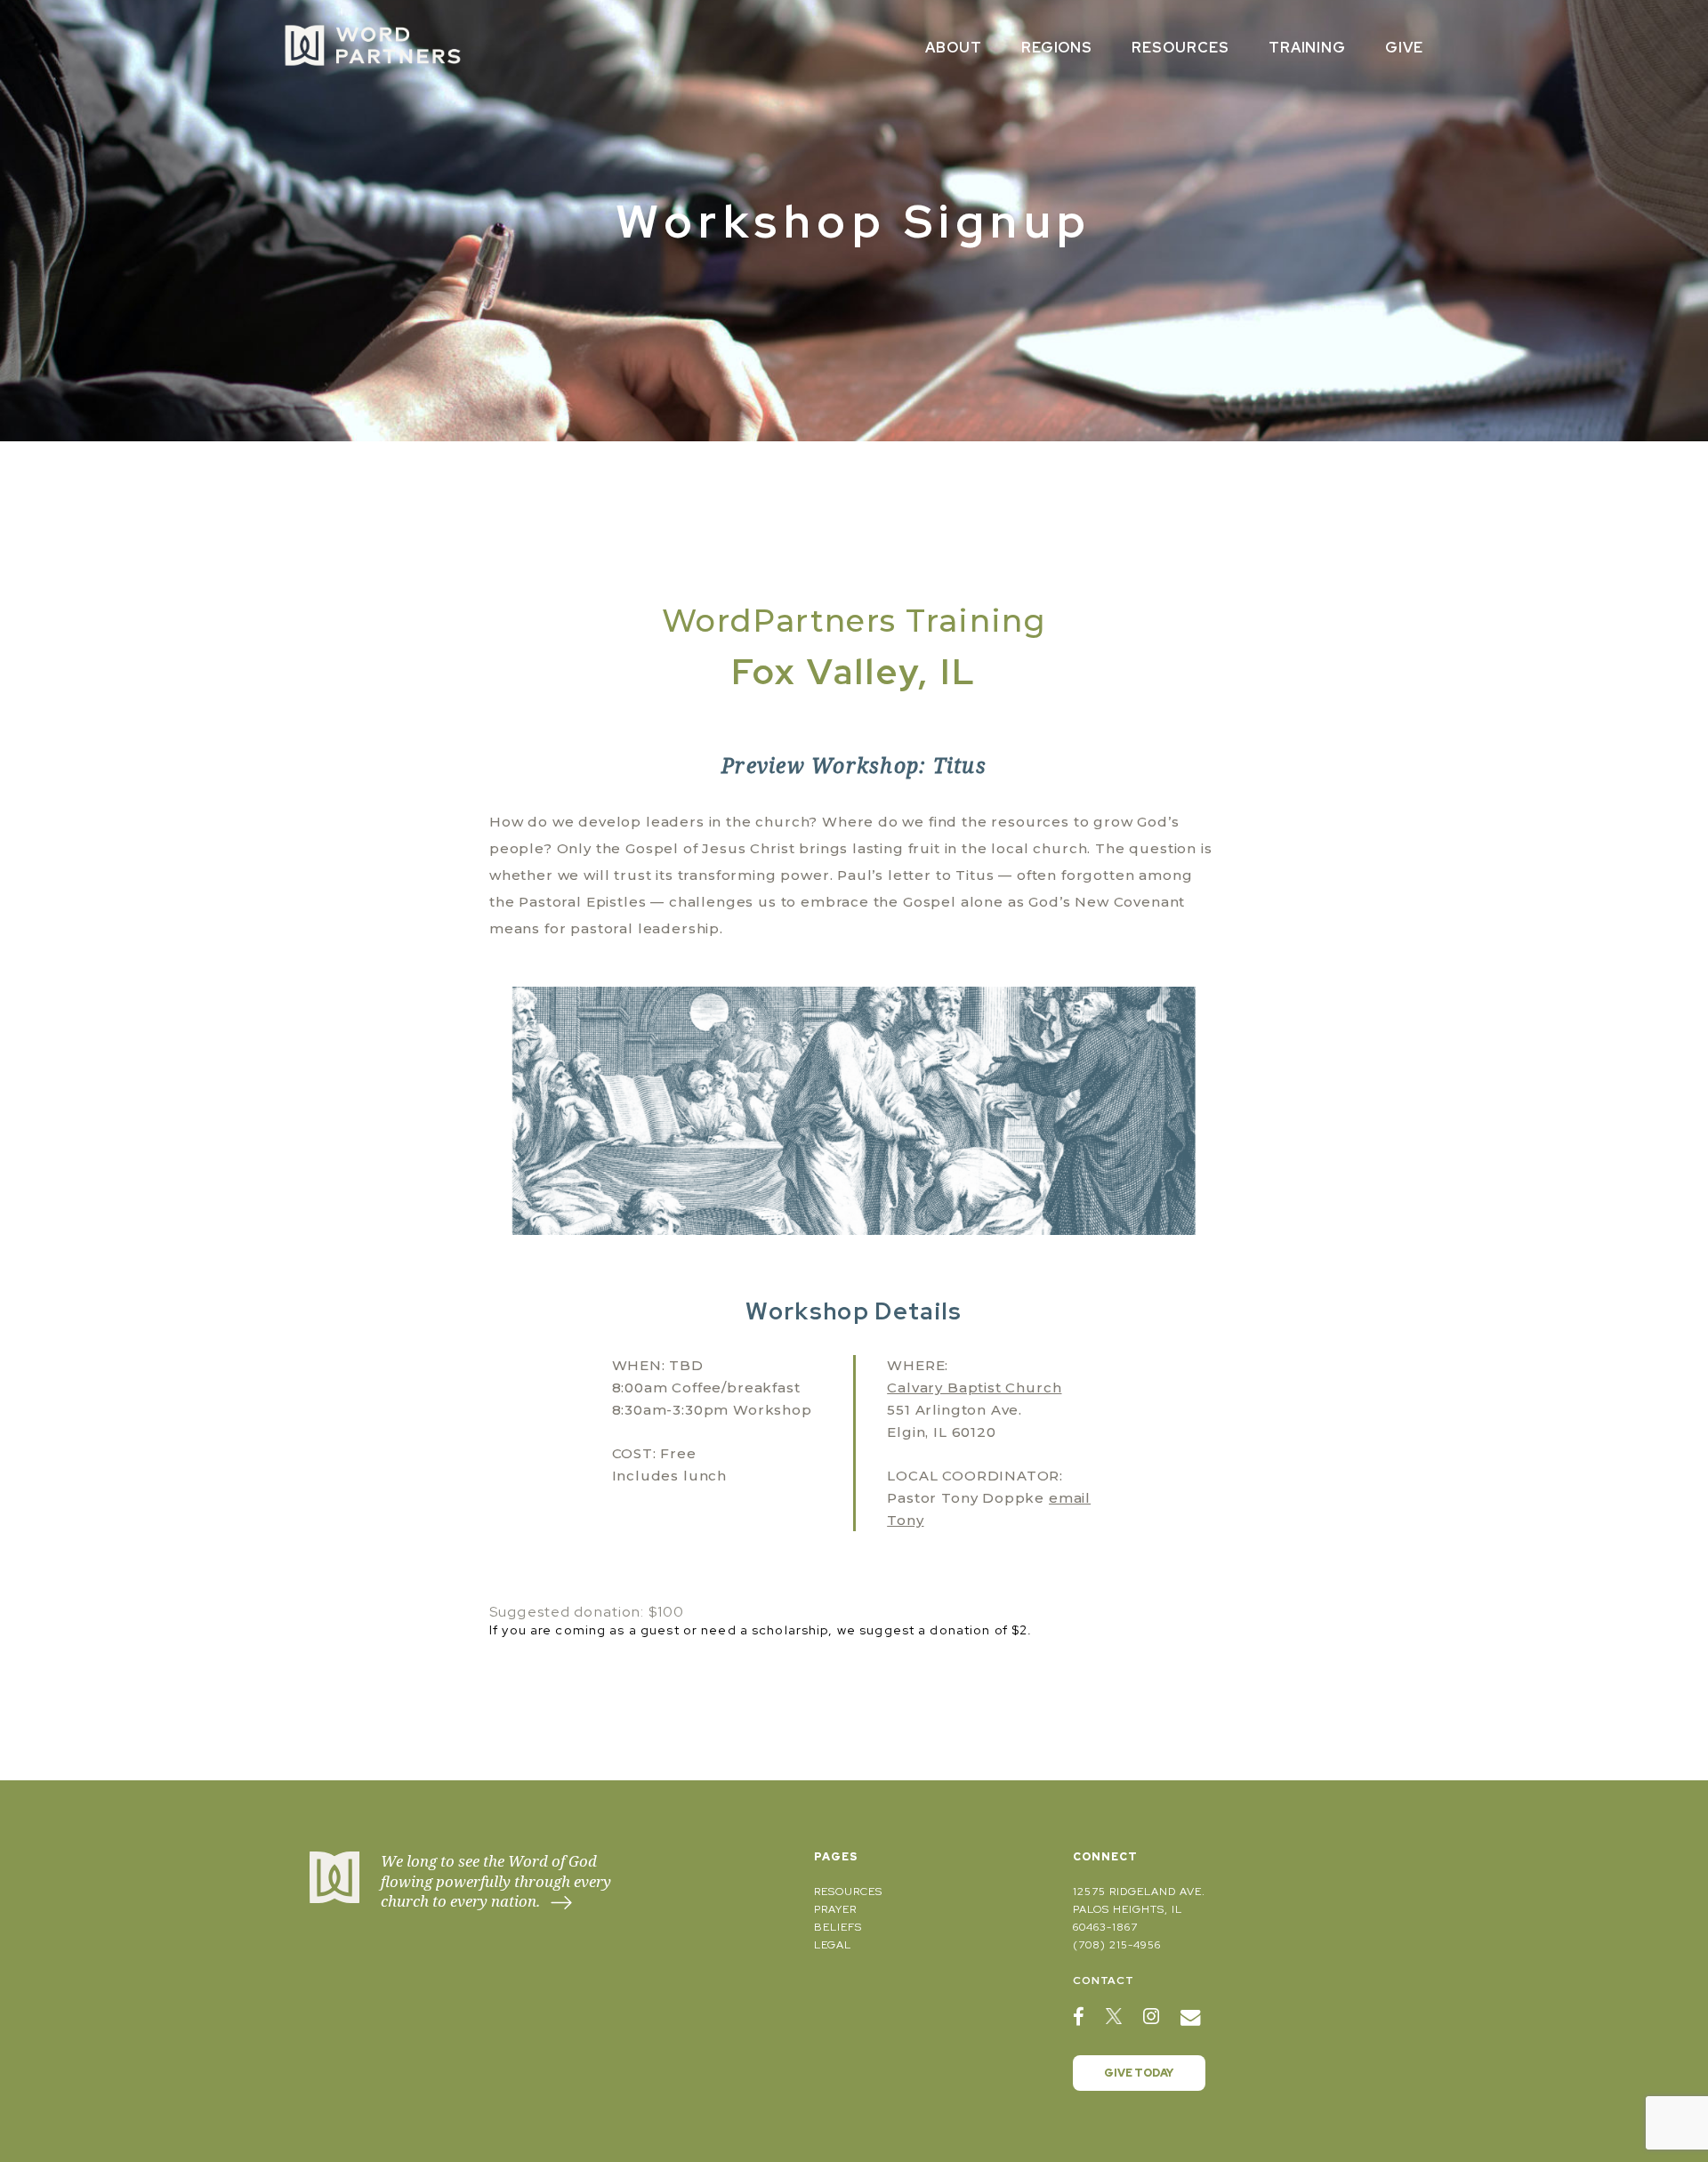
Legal (833, 1945)
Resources (1180, 48)
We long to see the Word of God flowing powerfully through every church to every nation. (496, 1881)
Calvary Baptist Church (974, 1388)
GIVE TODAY (1139, 2073)
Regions (1057, 48)
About (954, 48)
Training (1308, 48)
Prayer (835, 1909)
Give (1404, 48)
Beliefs (838, 1927)
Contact (1104, 1980)
